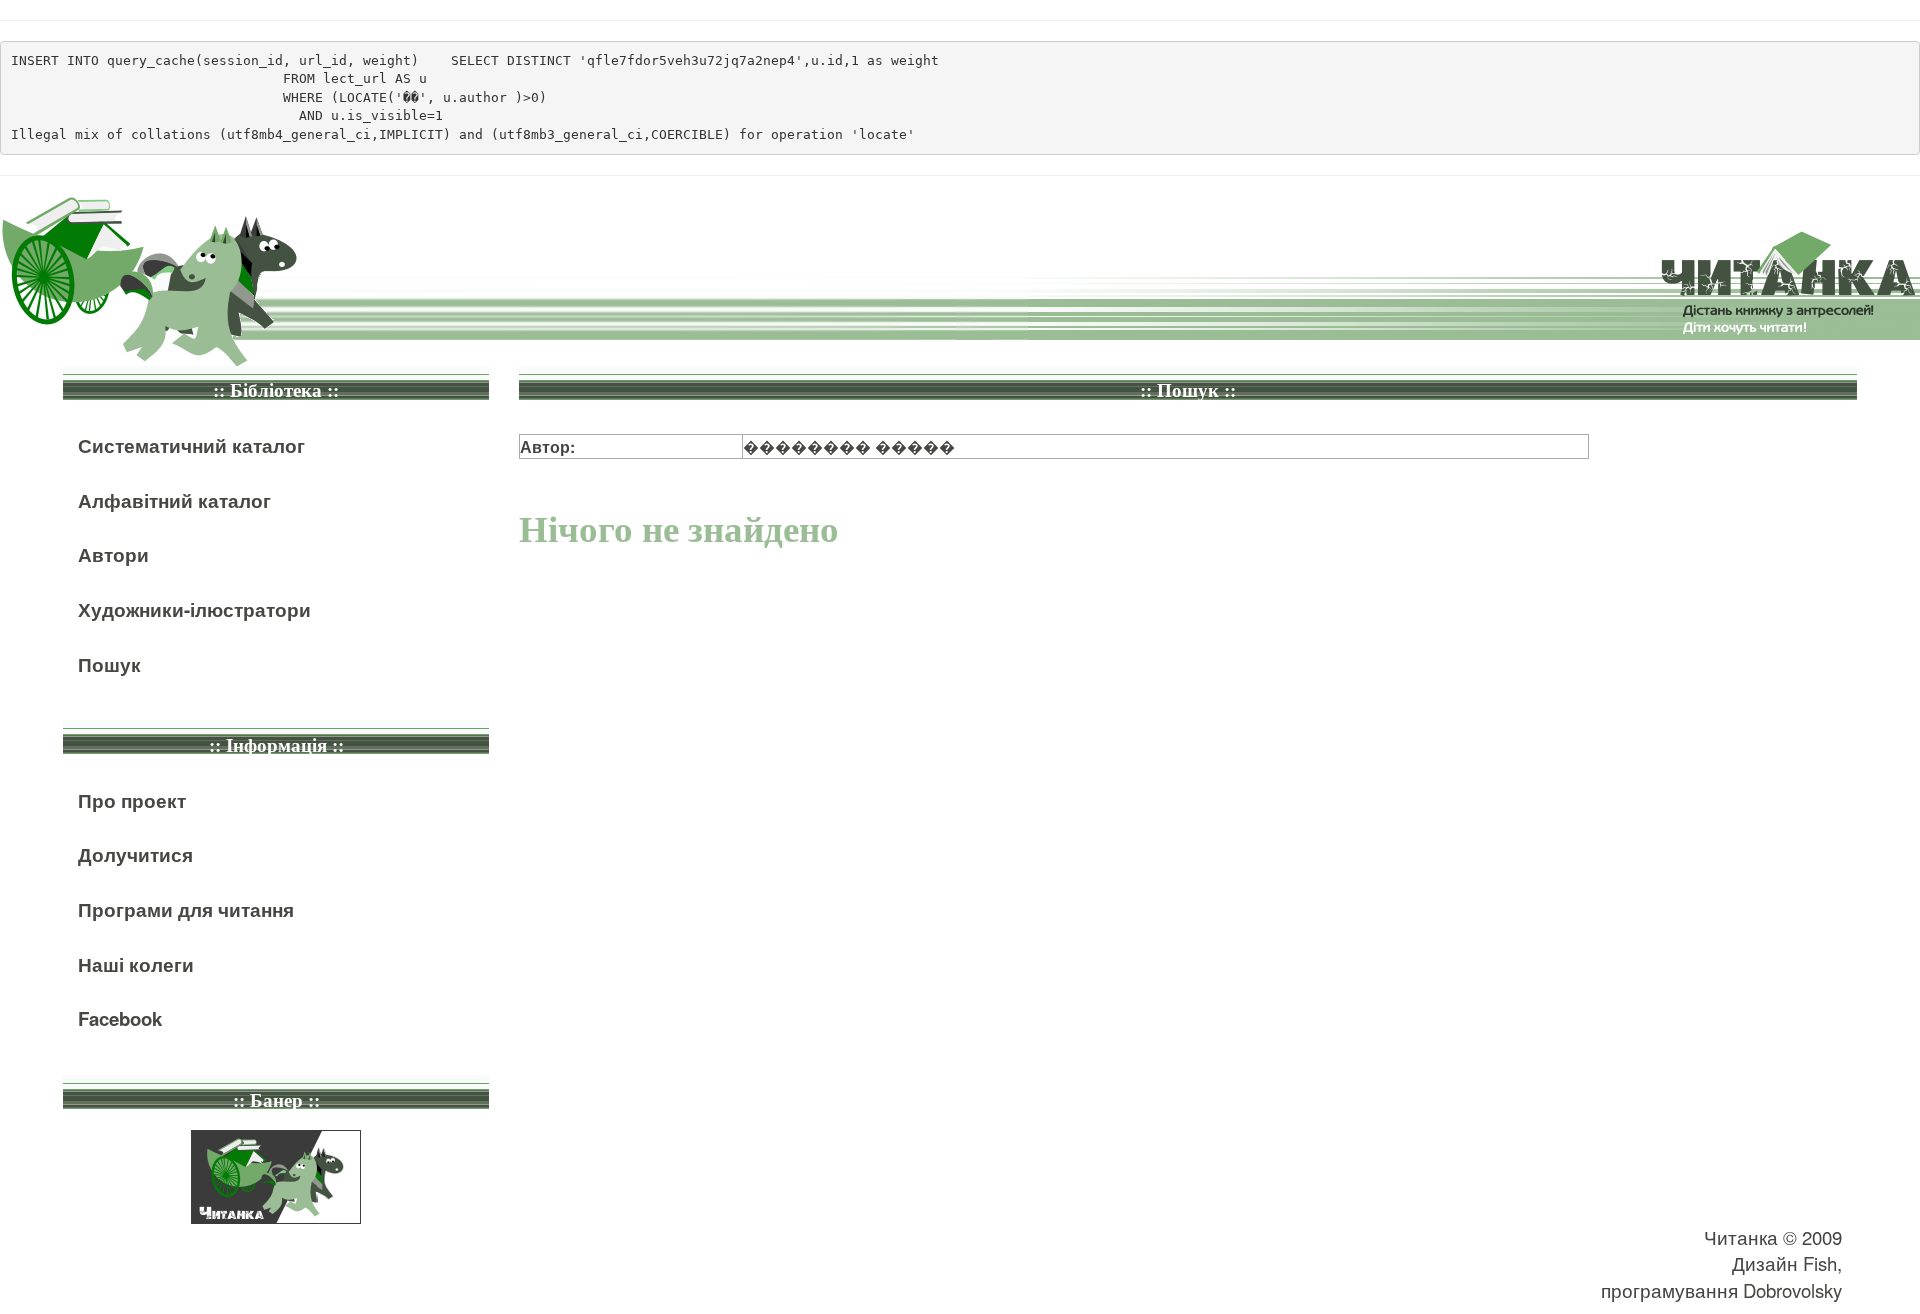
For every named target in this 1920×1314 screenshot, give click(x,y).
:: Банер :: (276, 1100)
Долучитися (135, 854)
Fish (1820, 1263)
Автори (113, 554)
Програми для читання (186, 909)
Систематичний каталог (191, 445)
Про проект (132, 800)
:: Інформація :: (276, 745)
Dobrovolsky (1792, 1290)
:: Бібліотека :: (276, 390)
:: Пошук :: (1188, 390)
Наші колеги (136, 964)
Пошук (109, 664)
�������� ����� (849, 446)
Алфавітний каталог (174, 500)
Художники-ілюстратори (194, 609)
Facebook (120, 1018)
